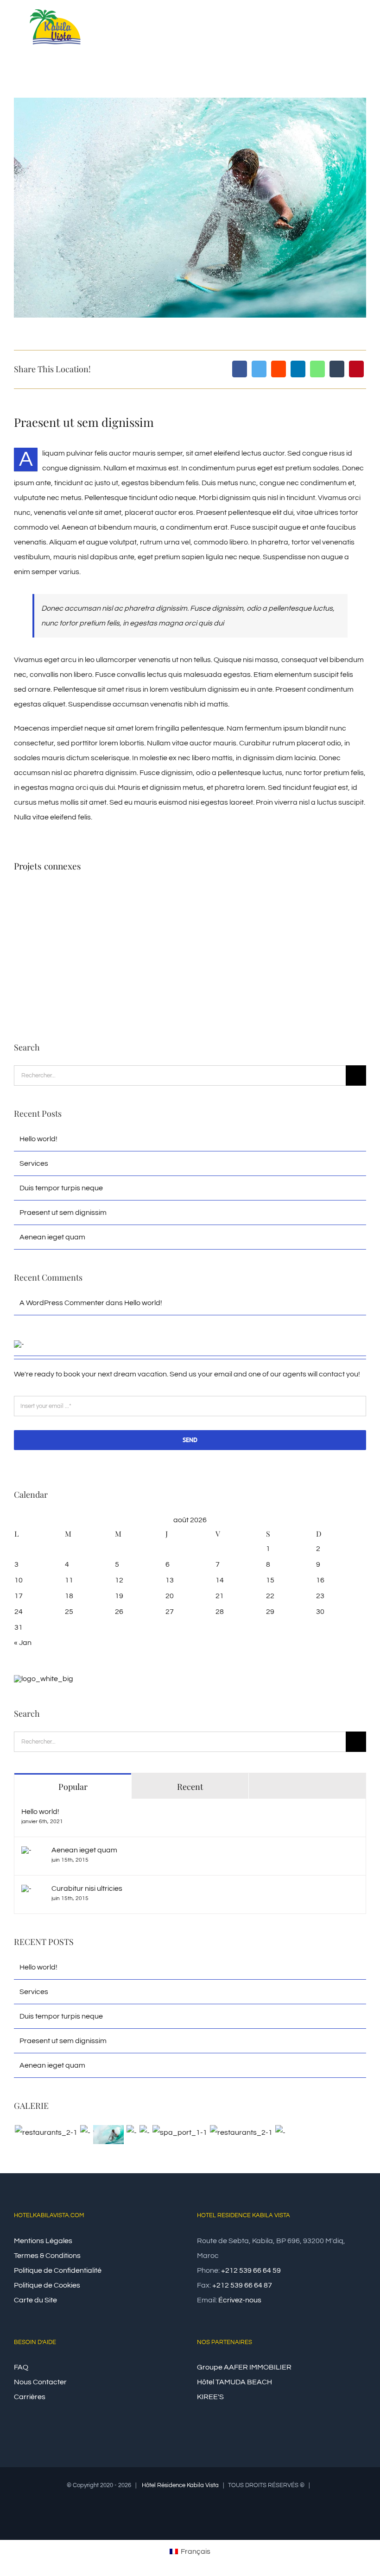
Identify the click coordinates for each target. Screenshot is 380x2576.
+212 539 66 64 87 (242, 2285)
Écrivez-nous (240, 2300)
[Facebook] (240, 369)
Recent (190, 1787)
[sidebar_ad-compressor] (19, 1344)
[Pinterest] (356, 369)
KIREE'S (210, 2397)
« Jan (23, 1643)
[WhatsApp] (317, 369)
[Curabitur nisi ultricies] (26, 1892)
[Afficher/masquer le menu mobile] (362, 29)
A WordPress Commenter (62, 1303)
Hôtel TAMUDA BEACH (234, 2382)
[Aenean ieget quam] (26, 1854)
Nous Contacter (40, 2382)
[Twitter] (259, 369)
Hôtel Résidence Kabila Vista (180, 2485)
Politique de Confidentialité (58, 2270)
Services (34, 1163)
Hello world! (38, 1139)
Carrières (30, 2397)
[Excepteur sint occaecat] (108, 2135)
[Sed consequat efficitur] (280, 2132)
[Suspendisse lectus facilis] (131, 2132)
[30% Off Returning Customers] (44, 1679)
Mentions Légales (43, 2241)
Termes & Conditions (47, 2256)
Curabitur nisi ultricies (87, 1888)
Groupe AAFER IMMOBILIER (244, 2367)
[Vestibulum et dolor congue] (180, 2132)
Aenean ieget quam (52, 1237)
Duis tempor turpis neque (61, 1188)
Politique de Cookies (47, 2285)
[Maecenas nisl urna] (241, 2132)
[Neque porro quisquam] (46, 2132)
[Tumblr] (337, 369)
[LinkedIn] (298, 369)
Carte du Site (35, 2300)
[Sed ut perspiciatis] (85, 2132)
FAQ (21, 2367)
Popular (73, 1787)
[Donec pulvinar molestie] (144, 2132)
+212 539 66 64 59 (251, 2270)
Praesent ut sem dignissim (63, 1213)
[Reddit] (279, 369)
